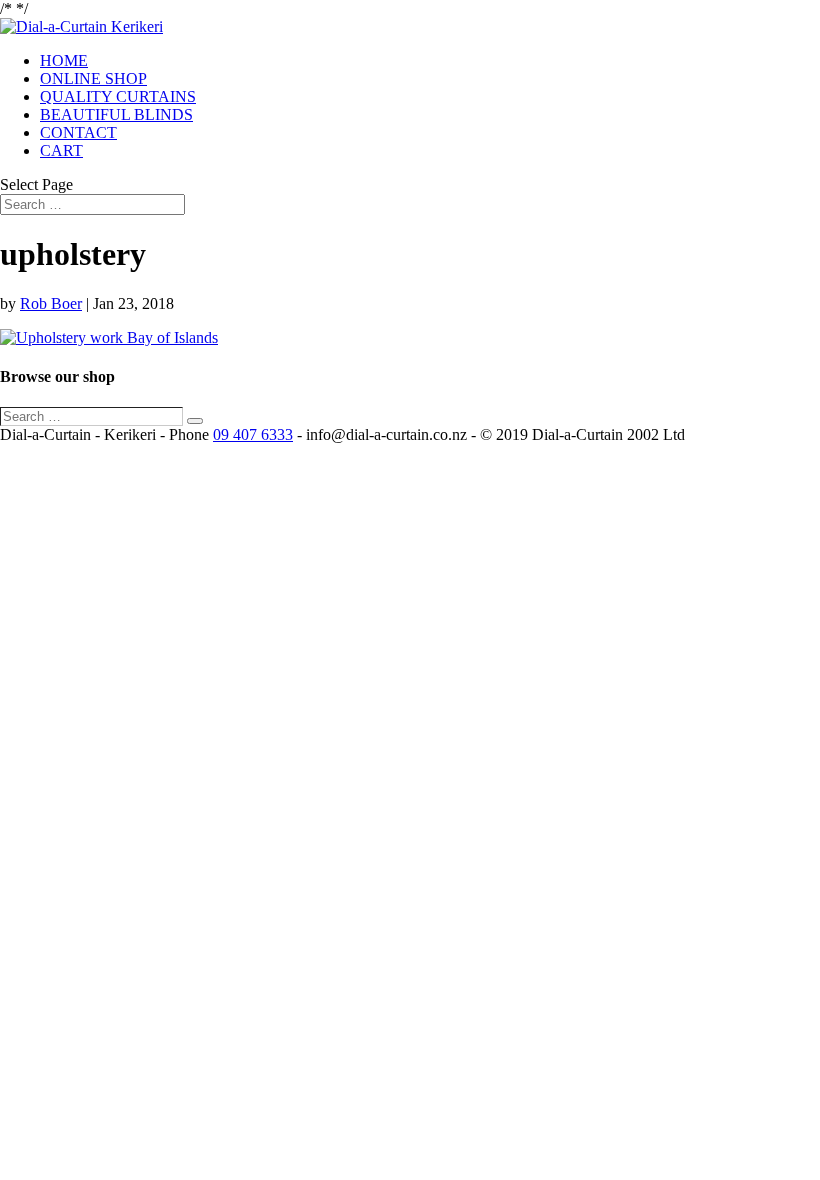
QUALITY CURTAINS (118, 96)
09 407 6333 (253, 434)
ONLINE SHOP (93, 78)
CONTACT (78, 132)
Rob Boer (51, 303)
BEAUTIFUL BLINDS (116, 114)
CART (61, 150)
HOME (64, 60)
